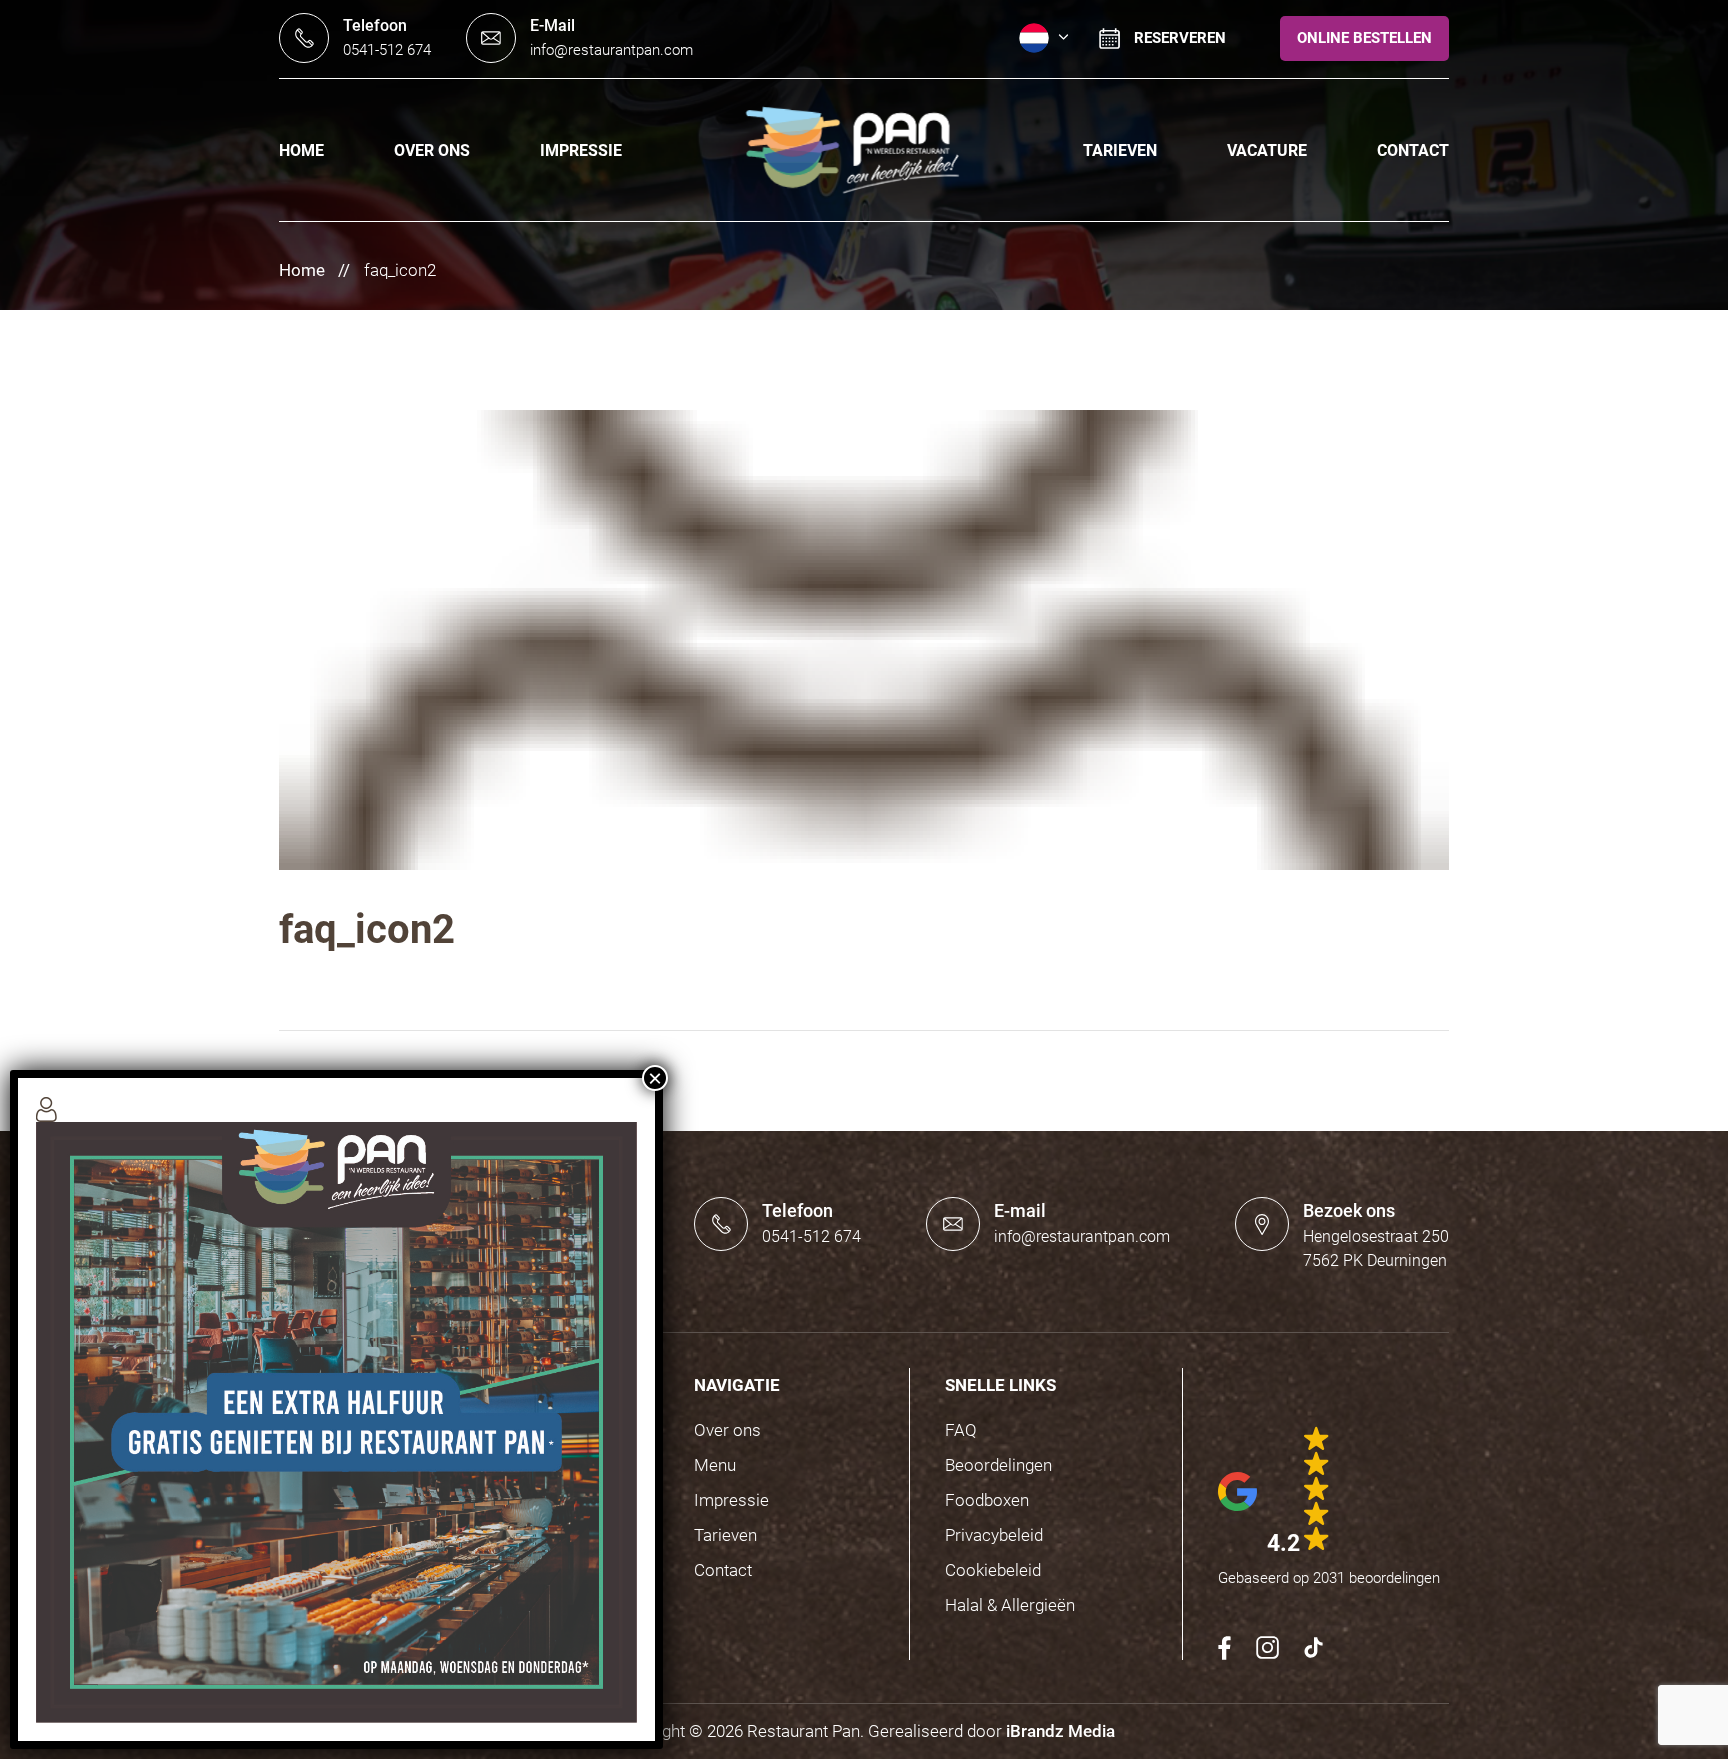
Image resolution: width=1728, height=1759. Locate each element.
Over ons (432, 150)
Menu (715, 1465)
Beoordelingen (998, 1465)
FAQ (961, 1430)
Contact (1413, 150)
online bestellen (1364, 38)
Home (301, 150)
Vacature (1267, 150)
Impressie (581, 150)
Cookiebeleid (993, 1570)
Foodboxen (987, 1500)
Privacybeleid (994, 1535)
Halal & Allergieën (1010, 1605)
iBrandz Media (1060, 1731)
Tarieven (1120, 150)
